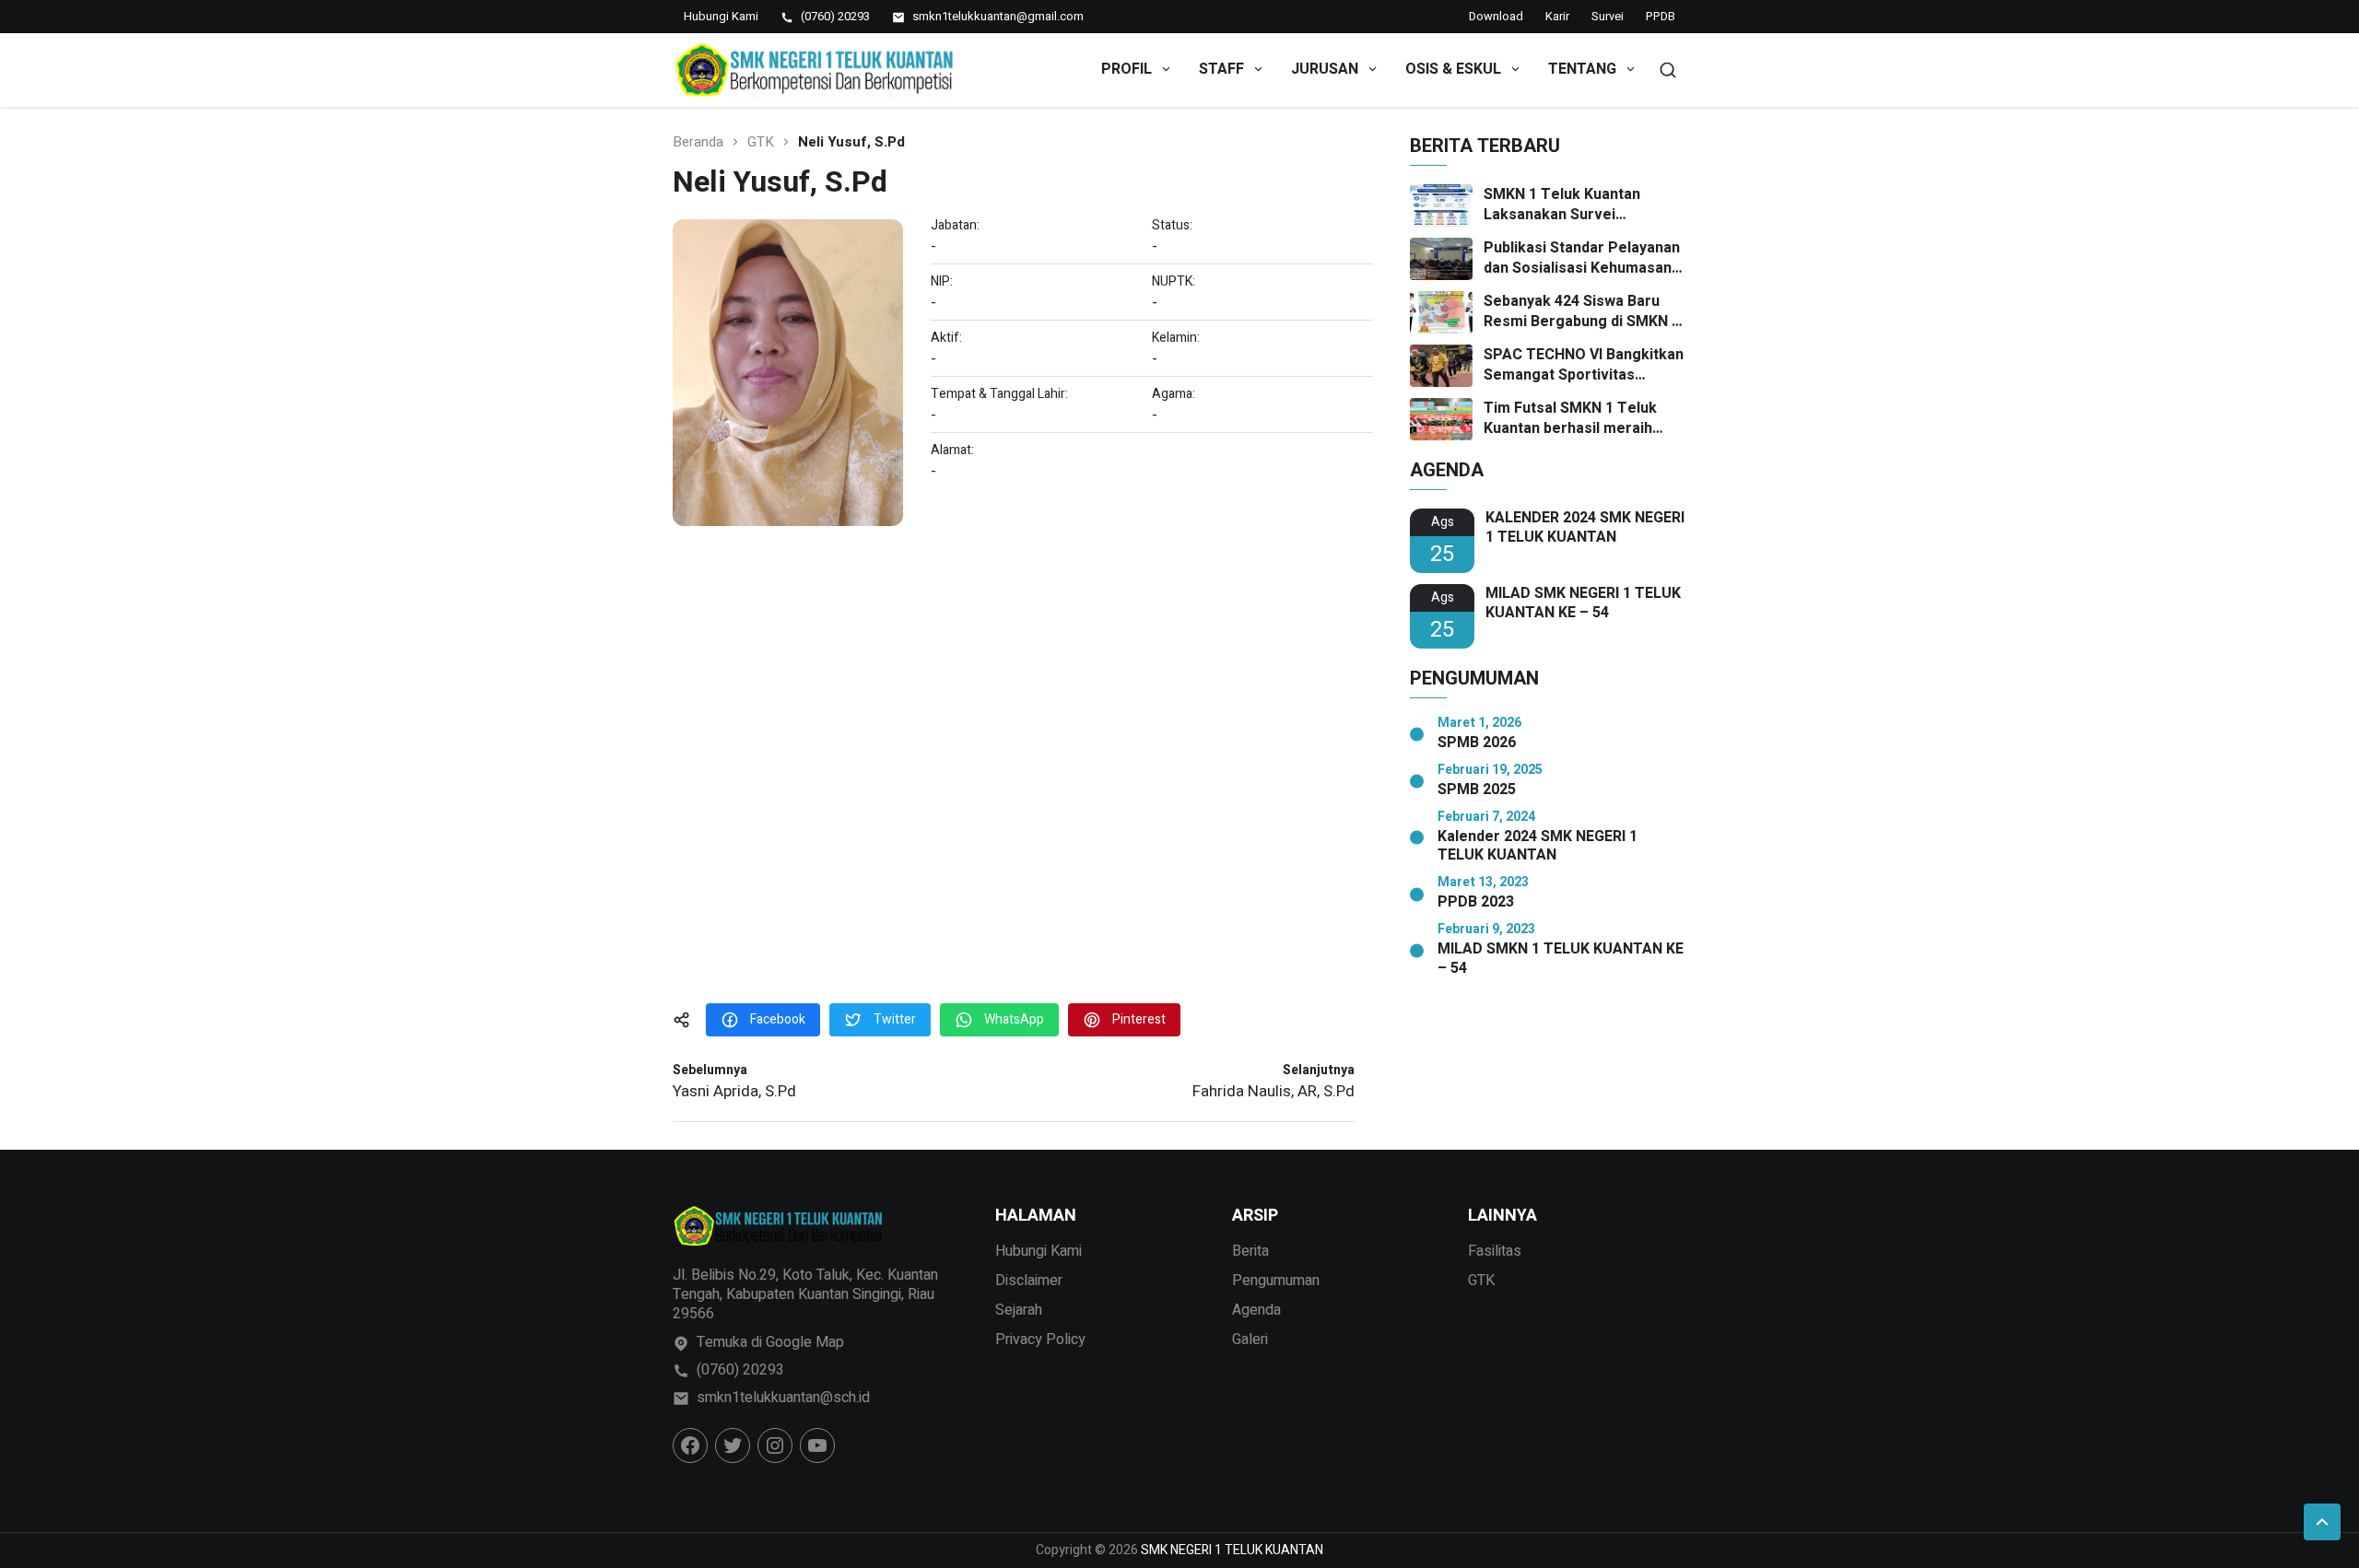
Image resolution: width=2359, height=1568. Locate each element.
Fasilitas (1495, 1251)
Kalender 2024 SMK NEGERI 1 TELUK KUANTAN (1537, 847)
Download (1496, 16)
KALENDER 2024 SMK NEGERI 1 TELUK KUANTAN (1585, 528)
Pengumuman (1276, 1281)
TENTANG (1582, 69)
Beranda (698, 142)
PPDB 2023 (1476, 902)
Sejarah (1019, 1310)
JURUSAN (1325, 69)
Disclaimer (1029, 1281)
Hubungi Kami (1039, 1251)
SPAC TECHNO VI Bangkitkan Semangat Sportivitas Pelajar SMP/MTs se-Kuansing (1584, 365)
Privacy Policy (1040, 1340)
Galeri (1250, 1340)
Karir (1557, 16)
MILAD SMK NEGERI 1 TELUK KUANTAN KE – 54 (1583, 603)
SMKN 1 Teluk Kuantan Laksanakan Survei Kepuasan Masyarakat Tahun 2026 (1584, 205)
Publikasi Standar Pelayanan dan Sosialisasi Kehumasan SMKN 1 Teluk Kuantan (1582, 258)
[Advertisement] (1014, 780)
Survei (1608, 16)
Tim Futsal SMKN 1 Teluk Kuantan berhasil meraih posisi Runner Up (1570, 419)
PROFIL (1127, 69)
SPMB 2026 (1477, 743)
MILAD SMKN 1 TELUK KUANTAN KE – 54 (1561, 959)
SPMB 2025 (1477, 790)
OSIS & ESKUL (1453, 69)
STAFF (1221, 69)
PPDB (1661, 16)
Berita (1250, 1251)
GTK (761, 142)
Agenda (1256, 1310)
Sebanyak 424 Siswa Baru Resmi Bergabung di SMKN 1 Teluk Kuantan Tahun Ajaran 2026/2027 (1582, 312)
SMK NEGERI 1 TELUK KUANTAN (1232, 1550)
